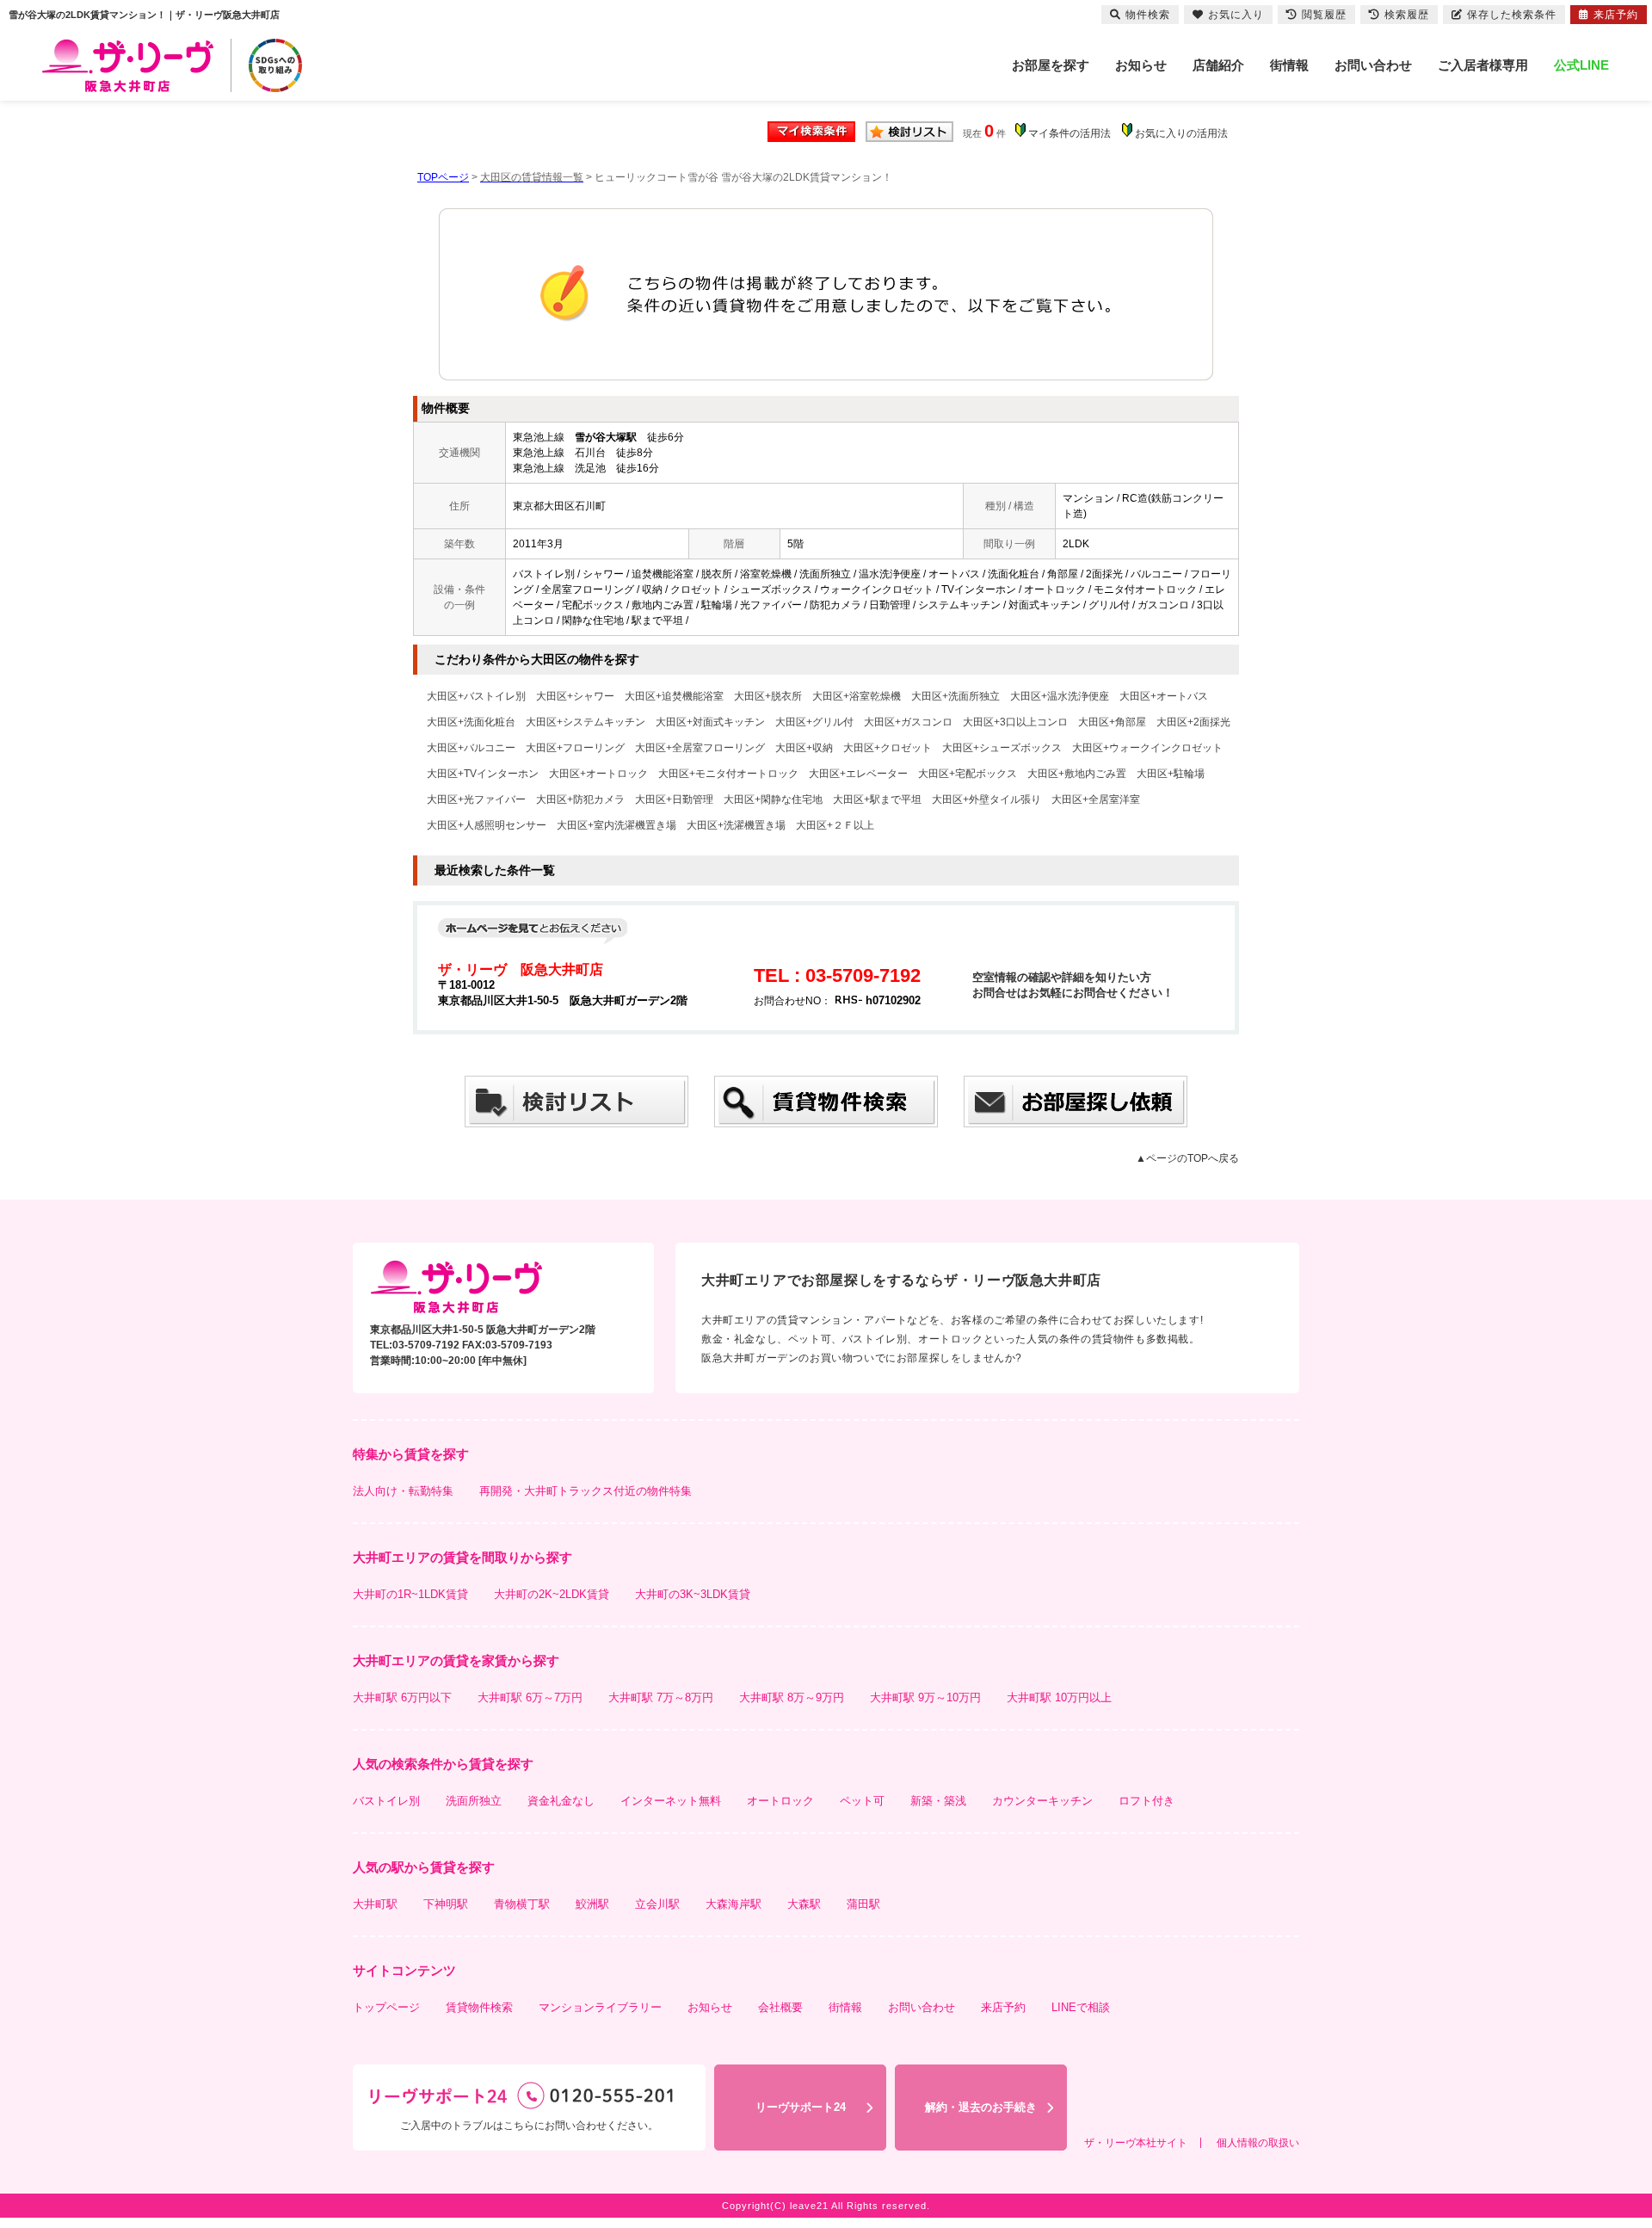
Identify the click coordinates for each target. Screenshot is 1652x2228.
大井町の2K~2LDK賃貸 (552, 1594)
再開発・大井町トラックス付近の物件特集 (586, 1491)
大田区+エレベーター (858, 774)
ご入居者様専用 (1483, 65)
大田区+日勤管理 (674, 799)
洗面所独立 (474, 1801)
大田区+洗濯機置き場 (736, 825)
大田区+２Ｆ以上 (835, 825)
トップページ (386, 2007)
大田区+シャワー (575, 696)
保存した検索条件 (1512, 15)
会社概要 (780, 2007)
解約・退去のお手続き (981, 2107)
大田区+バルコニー (471, 748)
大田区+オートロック (598, 774)
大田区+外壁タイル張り (986, 799)
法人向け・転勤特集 (403, 1491)
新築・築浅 (938, 1801)
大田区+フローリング (575, 748)
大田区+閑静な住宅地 (773, 799)
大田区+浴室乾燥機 (857, 696)
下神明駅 (446, 1904)
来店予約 (1003, 2007)
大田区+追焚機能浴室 (674, 696)
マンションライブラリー (600, 2007)
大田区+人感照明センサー (487, 825)
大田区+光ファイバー (476, 799)
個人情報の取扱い (1258, 2143)
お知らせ (1141, 65)
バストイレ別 (386, 1801)
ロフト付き (1147, 1801)
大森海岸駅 (734, 1904)
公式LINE (1581, 65)
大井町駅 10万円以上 (1059, 1697)
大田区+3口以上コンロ (1015, 722)
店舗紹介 (1218, 65)
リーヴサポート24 (801, 2107)
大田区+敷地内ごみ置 (1077, 774)
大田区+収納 (804, 748)
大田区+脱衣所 (768, 696)
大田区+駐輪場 (1171, 774)
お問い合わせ (1373, 65)
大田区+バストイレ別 (476, 696)
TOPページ (443, 177)
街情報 (1289, 65)
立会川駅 (657, 1904)
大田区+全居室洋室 (1096, 799)
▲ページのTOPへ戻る (1187, 1158)
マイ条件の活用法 (1069, 133)
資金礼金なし (561, 1801)
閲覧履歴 (1324, 15)
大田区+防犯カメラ (580, 799)
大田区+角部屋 (1112, 722)
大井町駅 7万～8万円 (661, 1697)
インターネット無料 (671, 1801)
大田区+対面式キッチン (710, 722)
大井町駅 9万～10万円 (925, 1697)
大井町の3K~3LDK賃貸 (693, 1594)
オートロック (780, 1801)
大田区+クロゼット (888, 748)
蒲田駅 (863, 1904)
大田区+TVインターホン (483, 774)
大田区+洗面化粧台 (471, 722)
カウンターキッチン (1042, 1801)
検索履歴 (1407, 15)
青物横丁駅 (522, 1904)
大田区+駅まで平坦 (877, 799)
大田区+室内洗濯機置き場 (616, 825)
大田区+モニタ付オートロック (728, 774)
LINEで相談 (1081, 2007)
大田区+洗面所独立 (955, 696)
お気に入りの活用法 (1181, 133)
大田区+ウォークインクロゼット (1147, 748)
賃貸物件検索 (479, 2007)
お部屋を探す (1051, 65)
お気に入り (1236, 15)
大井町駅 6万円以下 (402, 1697)
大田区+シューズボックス (1002, 748)
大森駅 (804, 1904)
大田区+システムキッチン (586, 722)
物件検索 (1148, 15)
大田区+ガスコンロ (908, 722)
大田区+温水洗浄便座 (1060, 696)
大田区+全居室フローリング (700, 748)
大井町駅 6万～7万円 (530, 1697)
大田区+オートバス (1164, 696)
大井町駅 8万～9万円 (792, 1697)
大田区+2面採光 (1193, 722)
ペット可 (862, 1801)
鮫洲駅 (592, 1904)
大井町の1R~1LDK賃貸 (410, 1594)
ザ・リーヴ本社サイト (1136, 2143)
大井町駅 (375, 1904)
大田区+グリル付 (814, 722)
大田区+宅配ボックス (968, 774)
